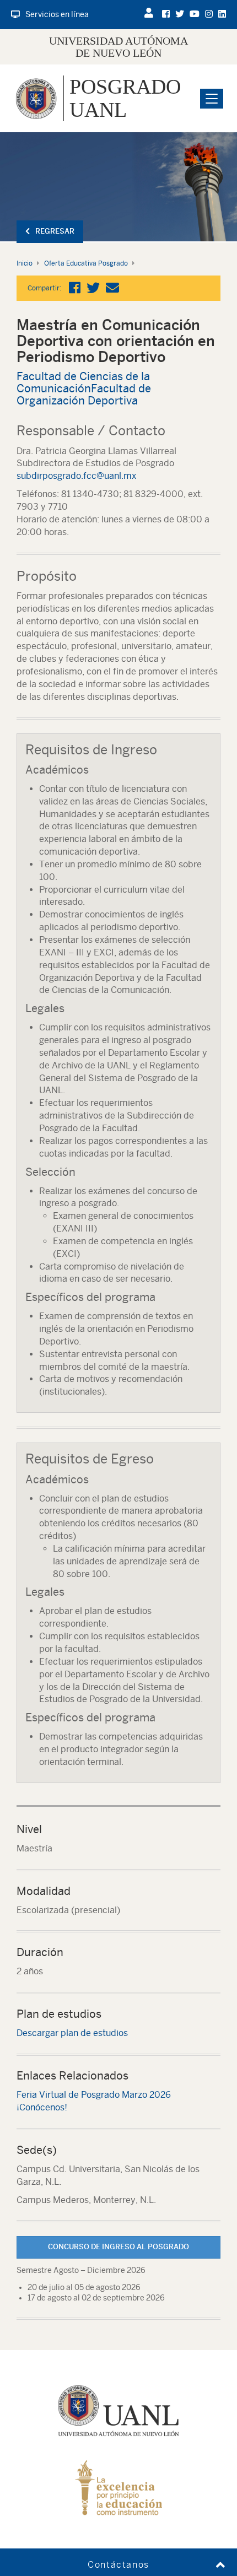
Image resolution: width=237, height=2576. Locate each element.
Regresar (55, 231)
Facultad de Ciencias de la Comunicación (83, 382)
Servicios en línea (57, 14)
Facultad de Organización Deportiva (84, 394)
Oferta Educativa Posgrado (86, 263)
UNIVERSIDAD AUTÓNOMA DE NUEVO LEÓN (118, 47)
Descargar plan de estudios (72, 2033)
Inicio (25, 263)
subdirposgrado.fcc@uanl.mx (76, 476)
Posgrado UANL (125, 98)
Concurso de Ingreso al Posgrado (118, 2247)
